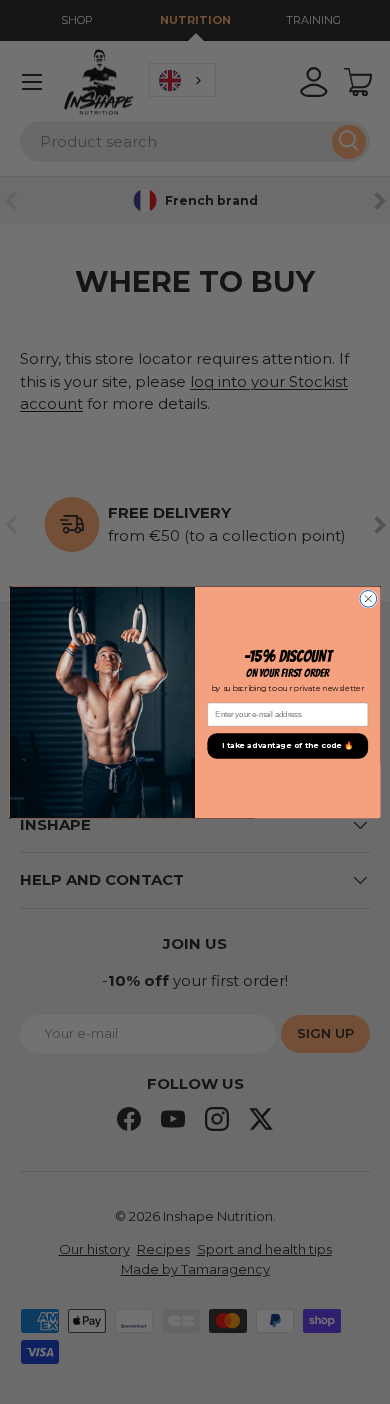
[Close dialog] (368, 598)
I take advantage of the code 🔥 (288, 745)
